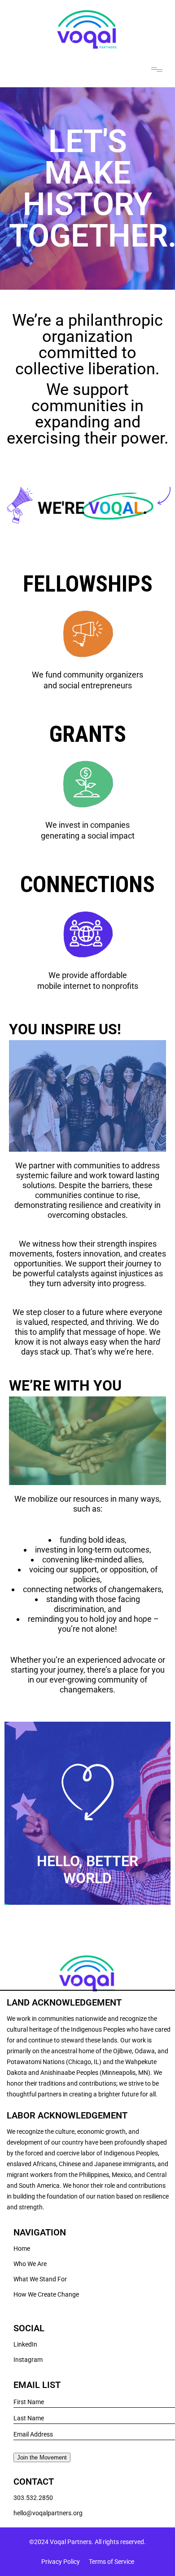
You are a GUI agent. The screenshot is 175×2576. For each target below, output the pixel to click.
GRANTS (88, 734)
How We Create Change (46, 2294)
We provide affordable (88, 975)
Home (22, 2248)
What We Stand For (40, 2279)
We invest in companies (87, 825)
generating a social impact (88, 836)
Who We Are (30, 2264)
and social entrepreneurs (88, 685)
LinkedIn (25, 2344)
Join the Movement (42, 2457)
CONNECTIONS (87, 884)
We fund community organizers (87, 675)
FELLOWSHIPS (88, 584)
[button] (157, 69)
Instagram (28, 2360)
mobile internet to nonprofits (88, 986)
